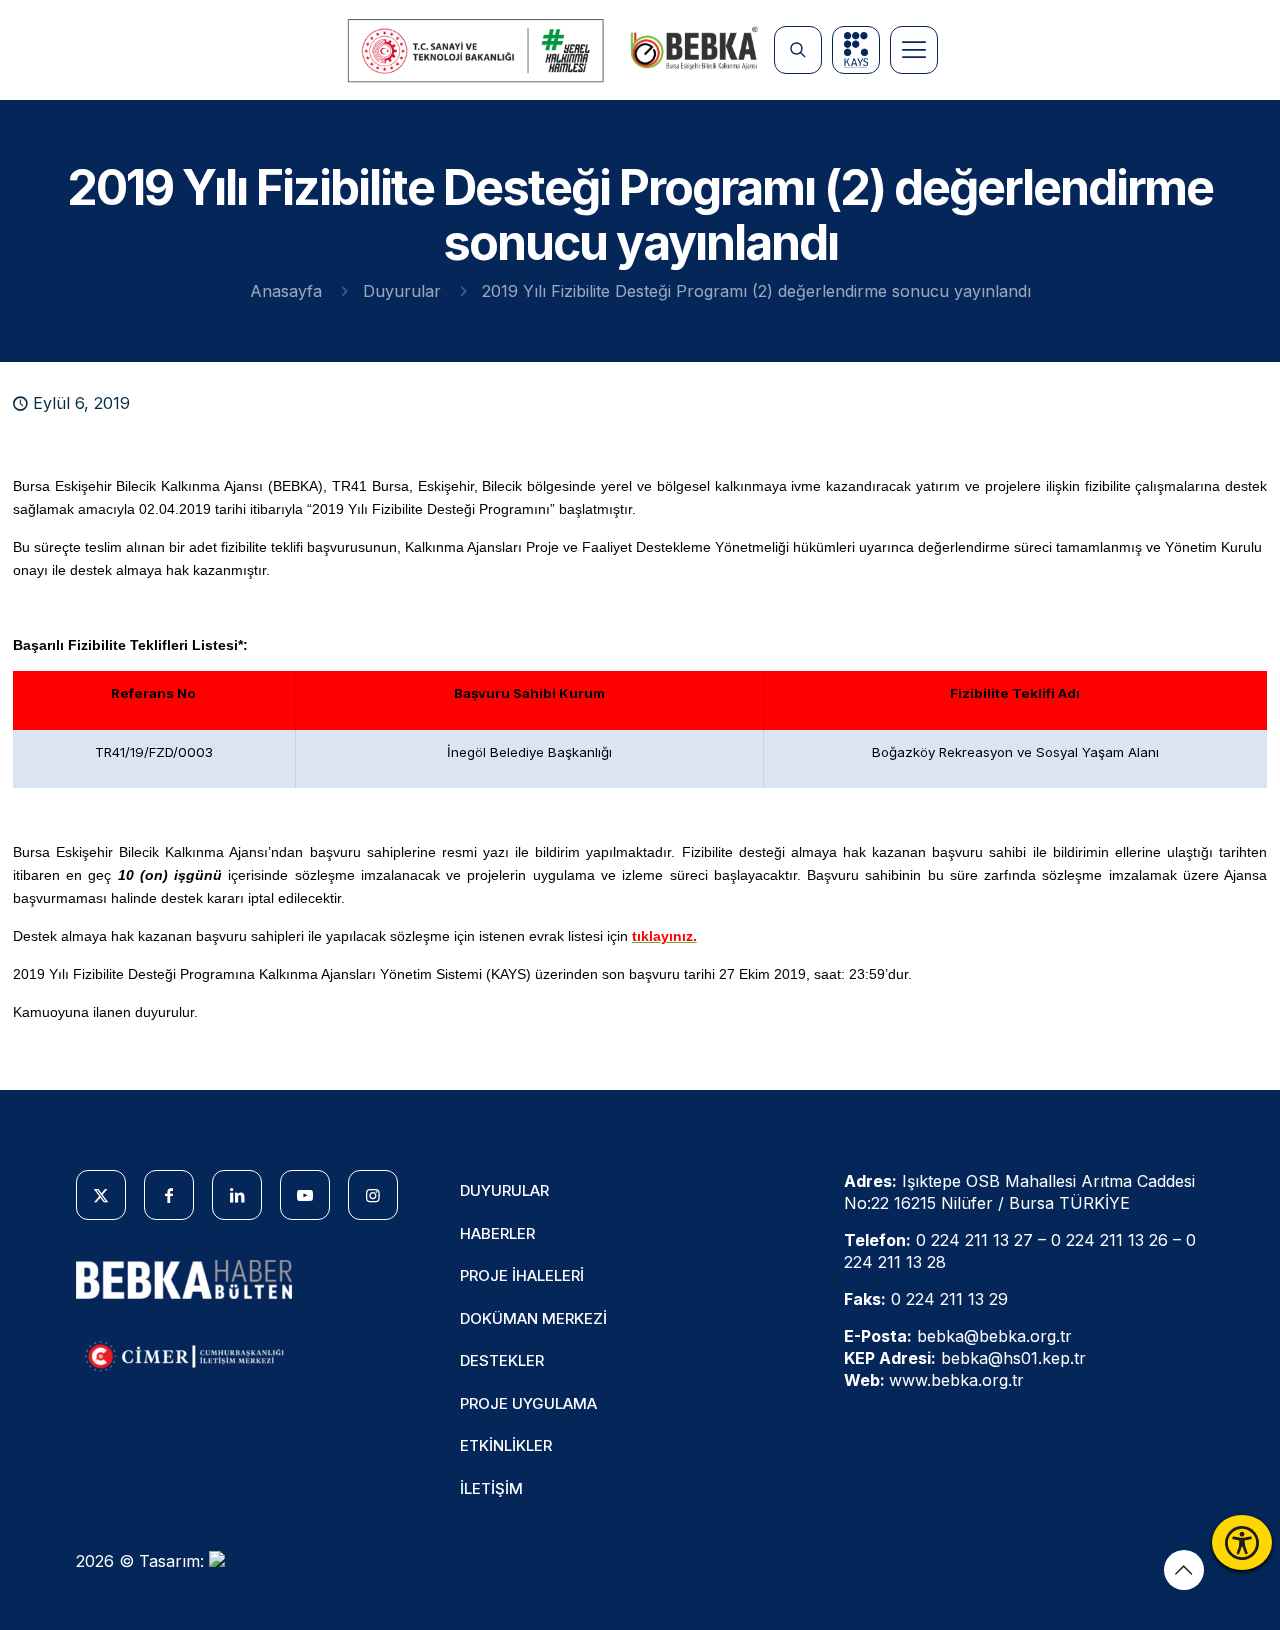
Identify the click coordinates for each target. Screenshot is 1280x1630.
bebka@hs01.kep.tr (1013, 1358)
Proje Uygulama (528, 1403)
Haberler (497, 1233)
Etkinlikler (506, 1445)
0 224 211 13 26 (1109, 1240)
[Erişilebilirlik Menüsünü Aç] (1242, 1542)
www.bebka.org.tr (956, 1380)
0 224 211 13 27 (974, 1240)
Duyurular (402, 291)
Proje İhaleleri (522, 1275)
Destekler (502, 1360)
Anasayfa (286, 291)
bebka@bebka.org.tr (994, 1336)
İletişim (491, 1488)
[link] (477, 50)
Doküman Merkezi (533, 1318)
